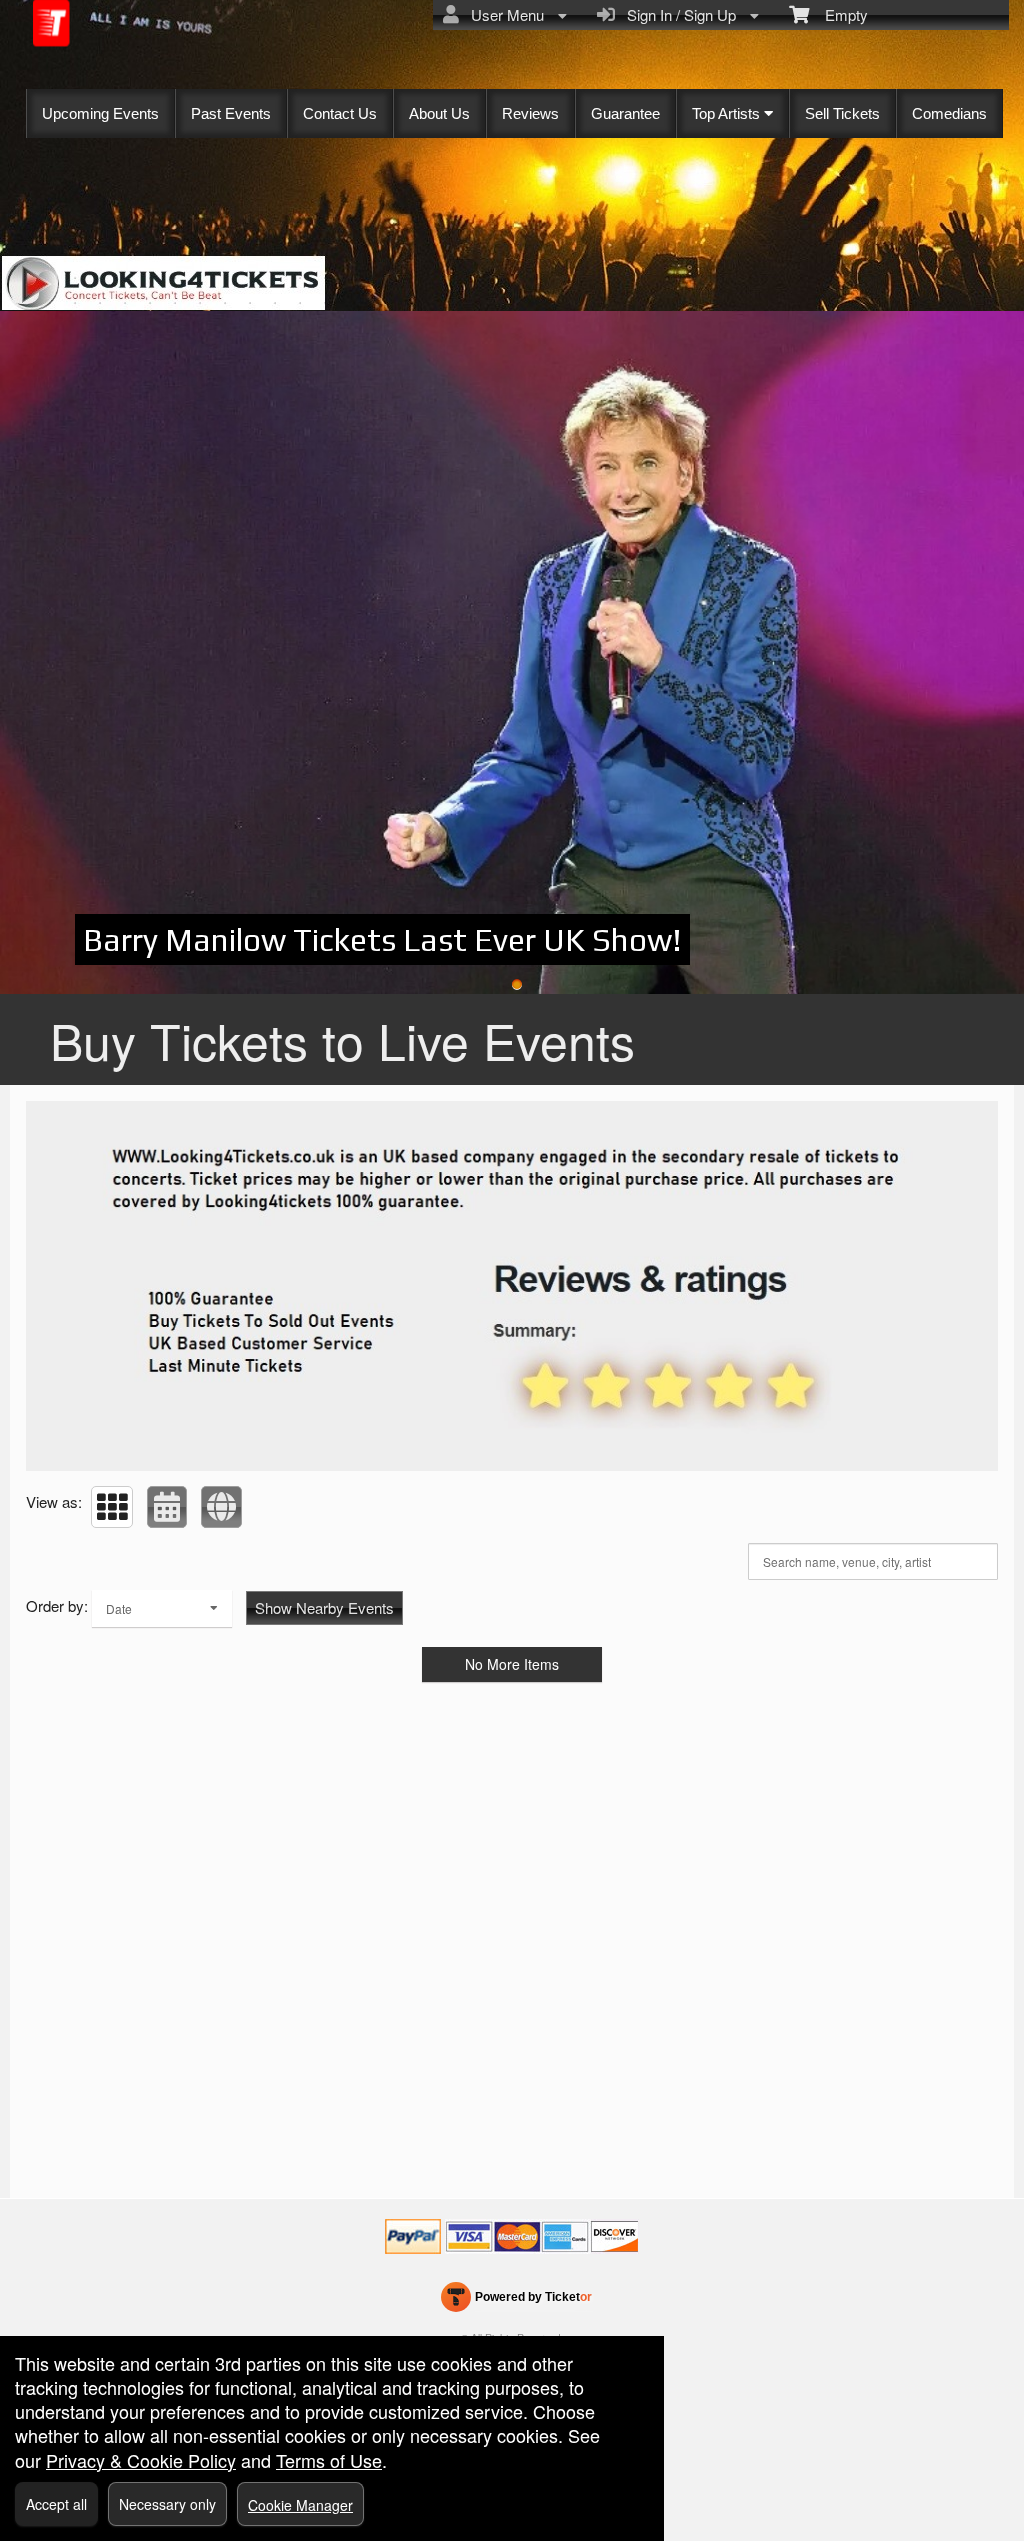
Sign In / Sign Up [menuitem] (677, 14)
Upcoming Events (100, 113)
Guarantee (625, 113)
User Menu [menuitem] (503, 14)
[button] (112, 1507)
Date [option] (119, 1608)
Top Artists (728, 113)
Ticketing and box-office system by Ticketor (516, 2301)
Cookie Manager (300, 2505)
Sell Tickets (842, 113)
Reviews (530, 113)
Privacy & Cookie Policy (141, 2460)
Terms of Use (329, 2460)
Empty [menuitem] (838, 14)
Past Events (231, 113)
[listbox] (162, 1608)
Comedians (949, 113)
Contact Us (340, 113)
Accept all (56, 2504)
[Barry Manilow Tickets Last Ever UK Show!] (512, 652)
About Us (439, 113)
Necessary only (167, 2504)
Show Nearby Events (324, 1607)
